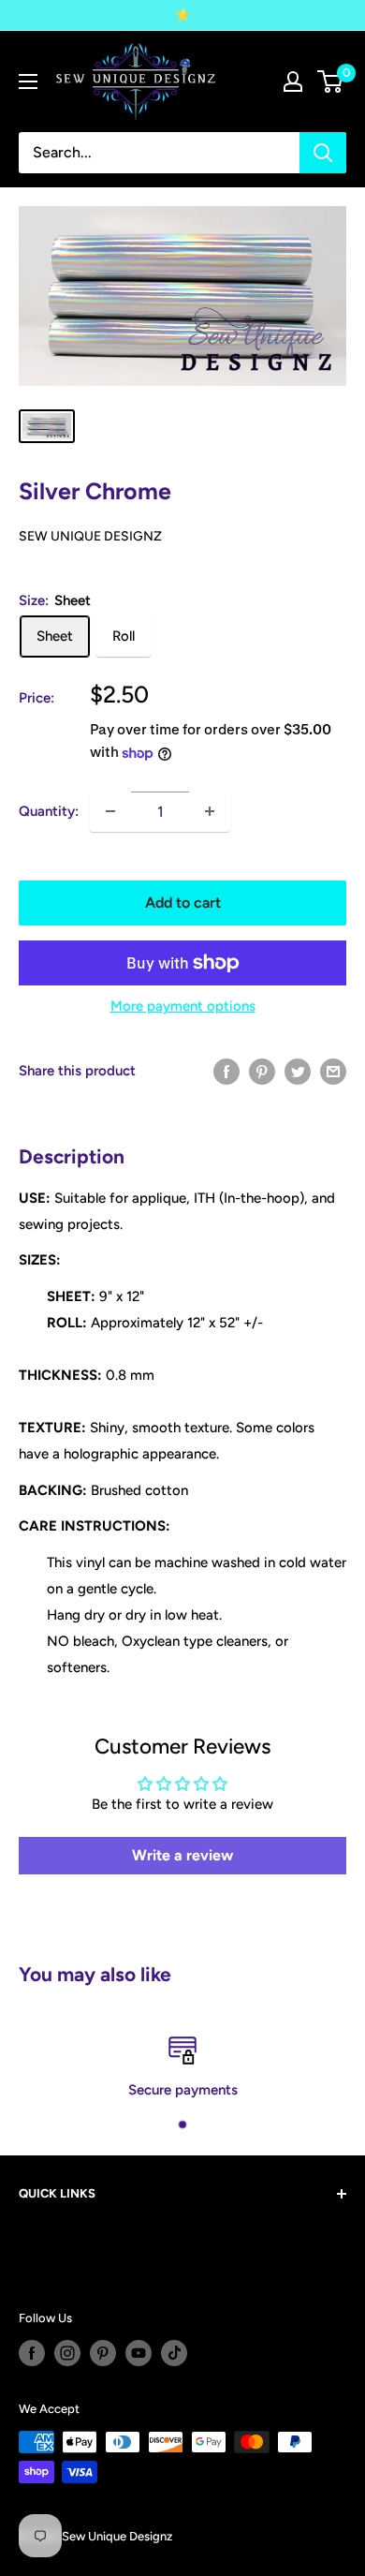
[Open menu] (28, 81)
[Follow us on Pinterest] (103, 2353)
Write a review (182, 1855)
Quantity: (49, 811)
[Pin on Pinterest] (262, 1070)
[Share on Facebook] (226, 1070)
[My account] (293, 81)
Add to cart (183, 903)
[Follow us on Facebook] (32, 2353)
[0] (331, 81)
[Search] (323, 153)
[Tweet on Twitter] (298, 1070)
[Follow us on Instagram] (67, 2353)
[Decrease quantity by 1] (110, 811)
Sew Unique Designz (90, 536)
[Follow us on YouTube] (139, 2353)
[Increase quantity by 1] (210, 811)
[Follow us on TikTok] (174, 2353)
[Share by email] (333, 1070)
